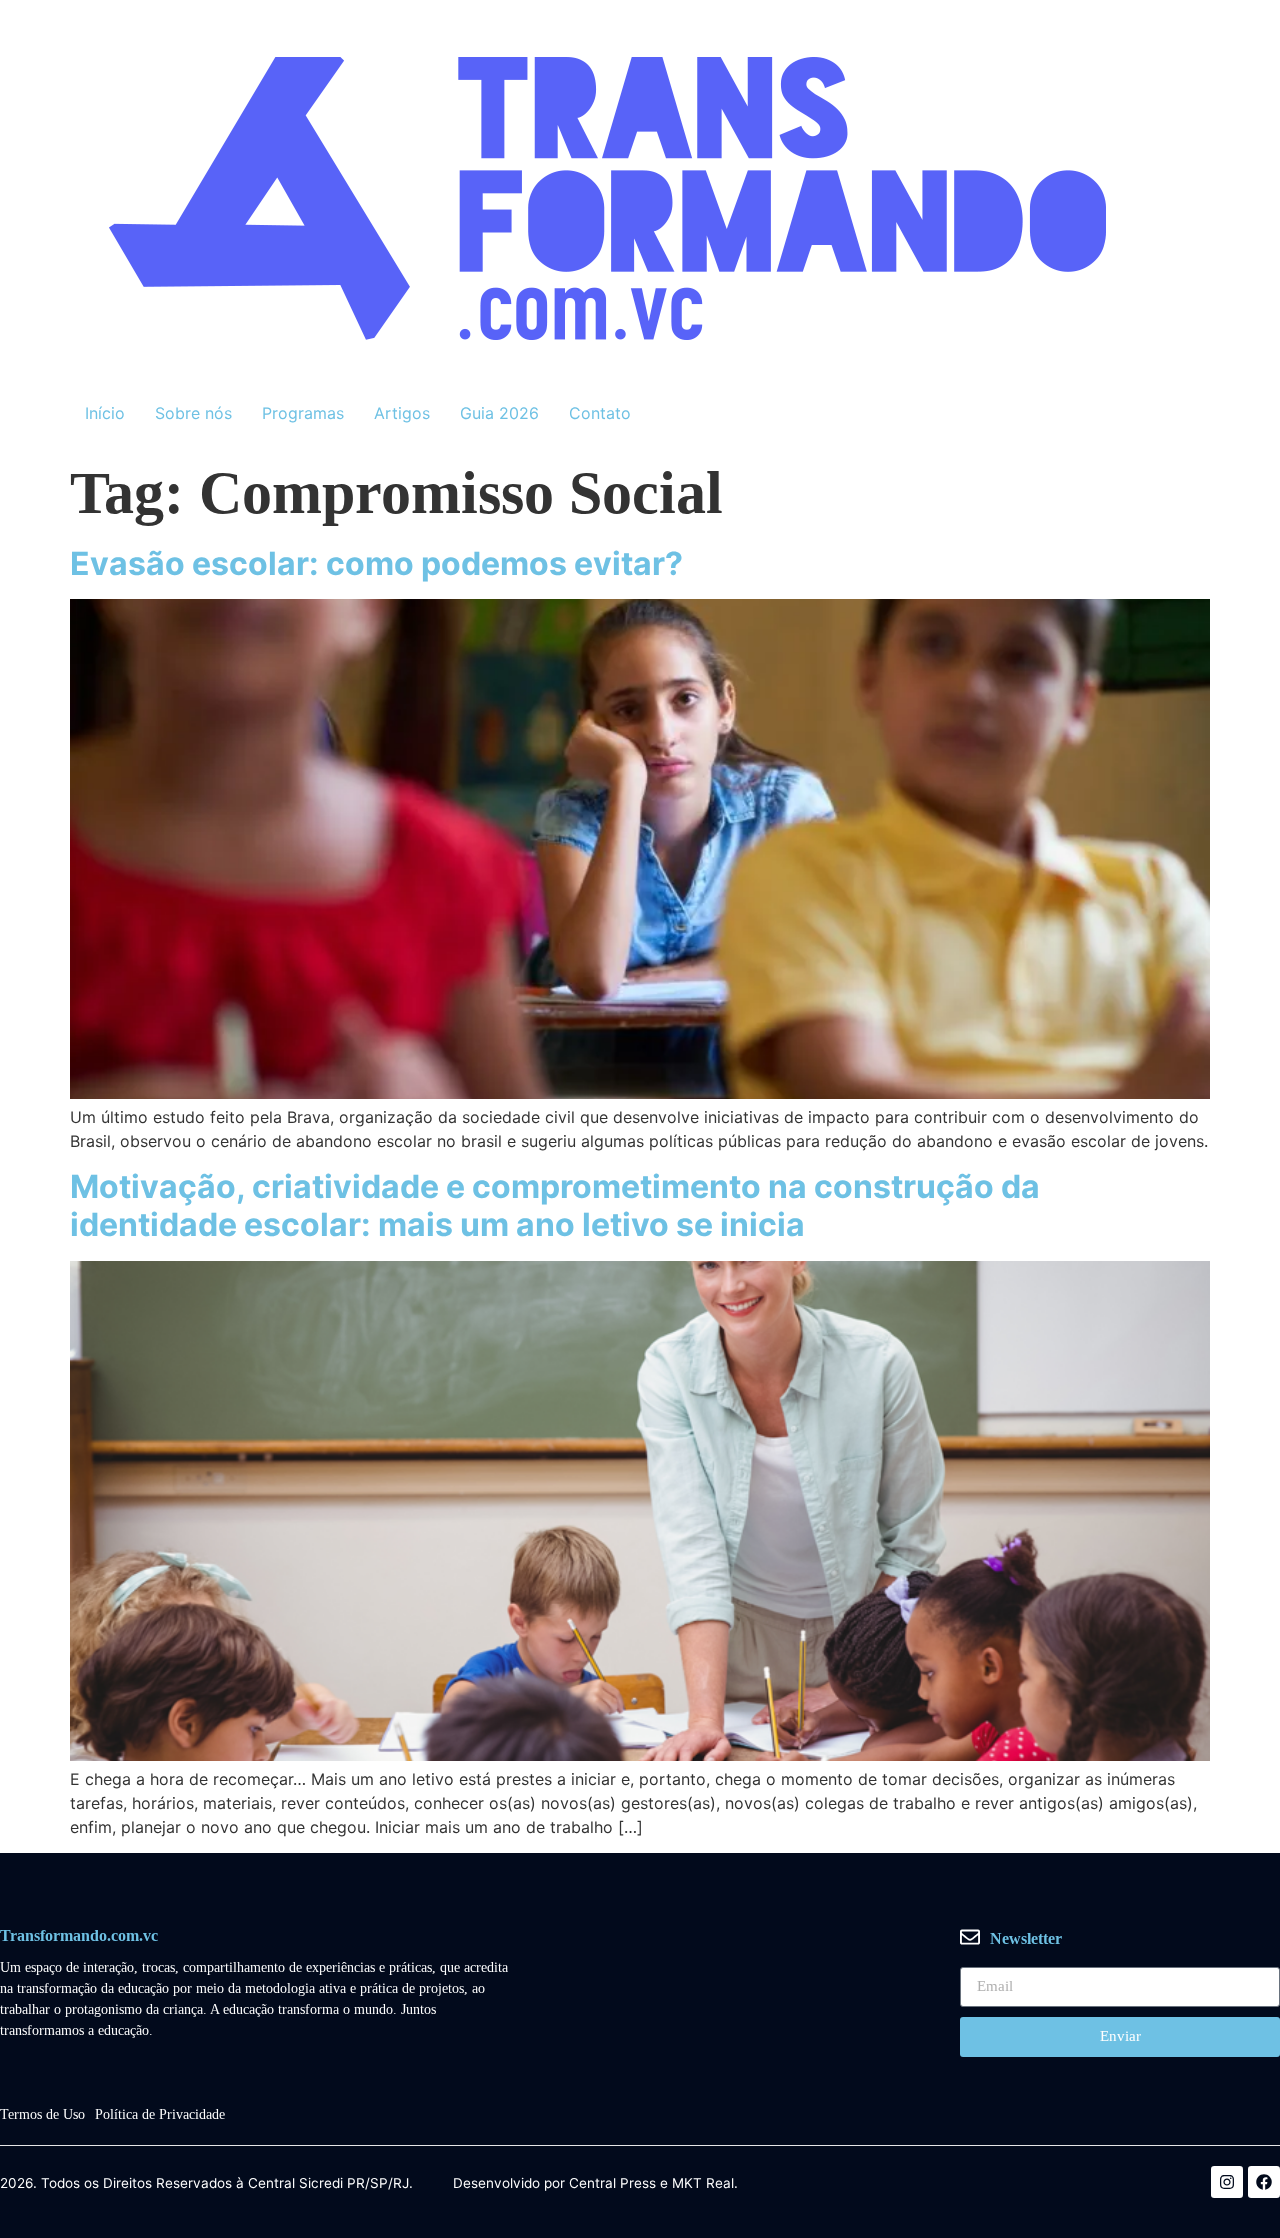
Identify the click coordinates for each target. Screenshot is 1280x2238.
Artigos (402, 413)
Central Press (612, 2184)
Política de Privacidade (160, 2114)
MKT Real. (705, 2184)
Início (105, 413)
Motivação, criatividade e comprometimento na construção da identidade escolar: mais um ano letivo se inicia (555, 1205)
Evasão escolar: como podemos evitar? (376, 563)
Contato (600, 413)
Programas (303, 413)
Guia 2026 (499, 413)
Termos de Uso (42, 2114)
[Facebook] (1264, 2182)
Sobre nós (193, 413)
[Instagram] (1227, 2182)
